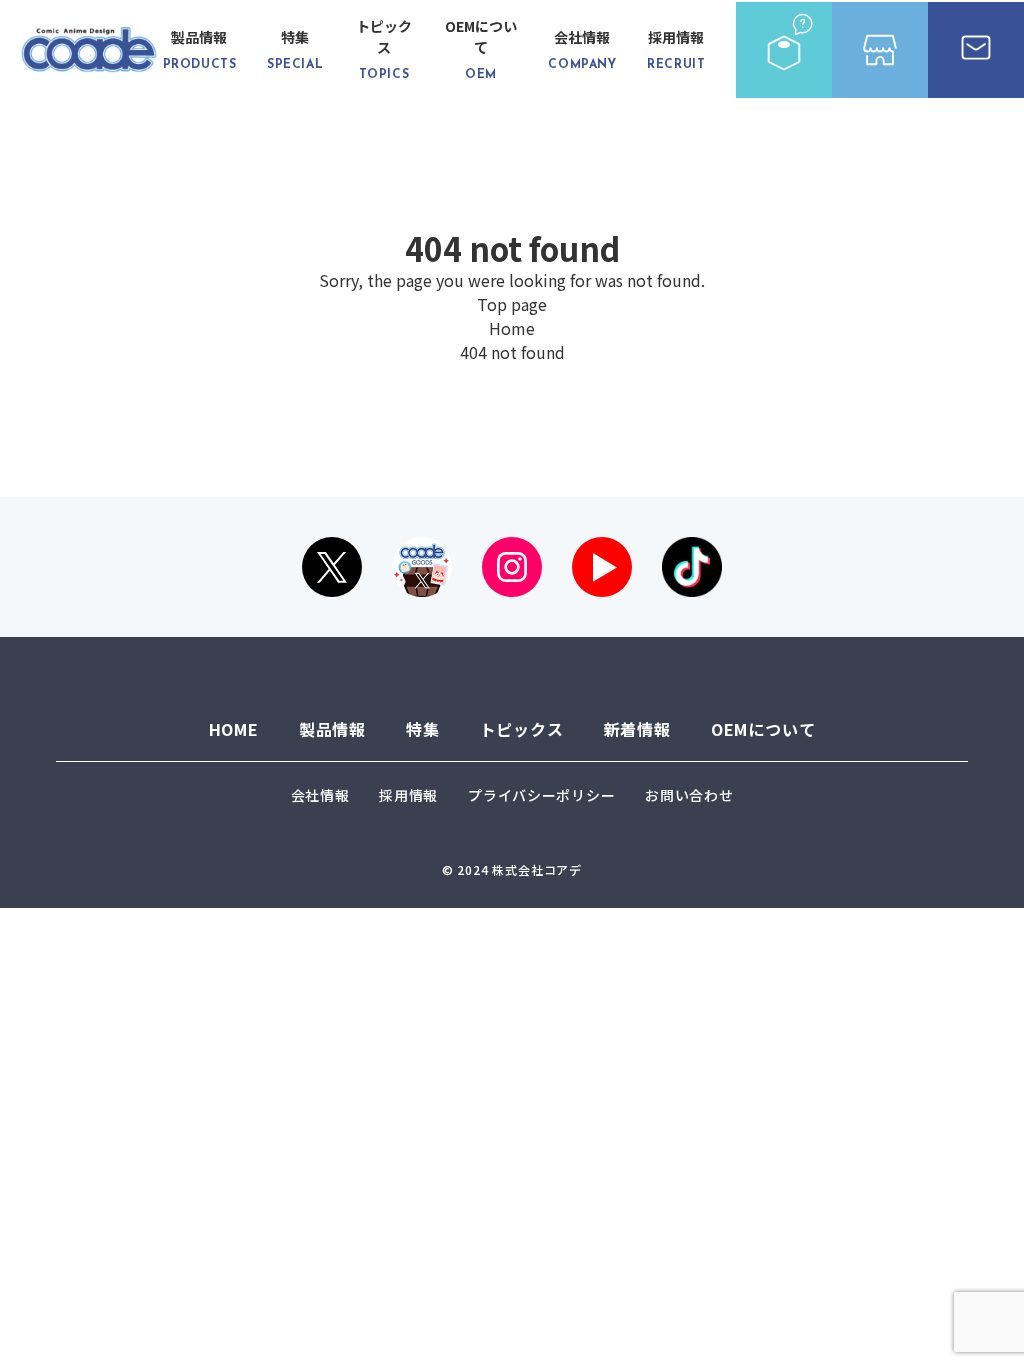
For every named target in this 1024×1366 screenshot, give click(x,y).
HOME (234, 729)
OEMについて (481, 48)
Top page (512, 304)
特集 (295, 49)
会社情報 (582, 49)
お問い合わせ (689, 795)
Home (512, 328)
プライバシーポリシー (541, 795)
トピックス (384, 48)
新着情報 (637, 729)
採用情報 (676, 49)
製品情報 (200, 49)
